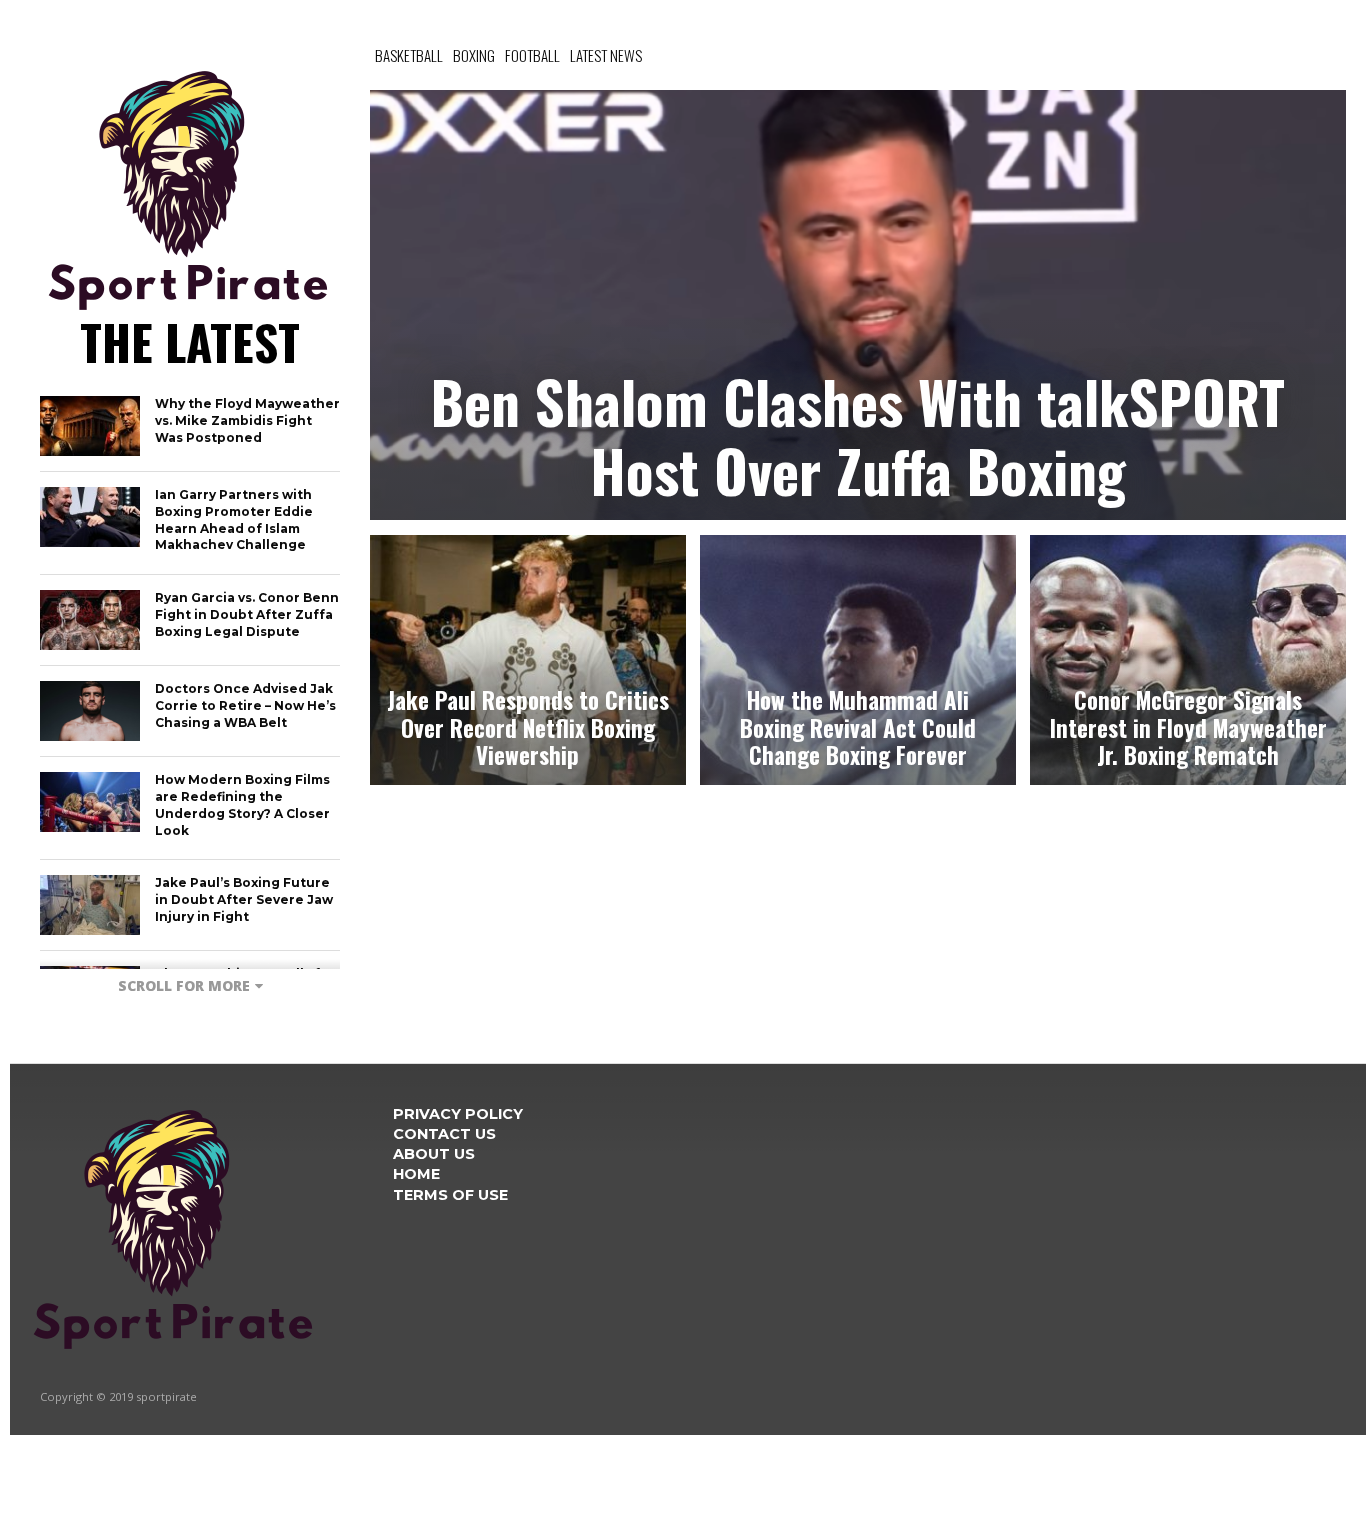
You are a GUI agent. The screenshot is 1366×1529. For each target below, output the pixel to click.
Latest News (606, 55)
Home (416, 1174)
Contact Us (444, 1134)
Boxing (474, 55)
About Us (434, 1154)
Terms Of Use (450, 1195)
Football (532, 55)
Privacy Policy (458, 1114)
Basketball (409, 55)
